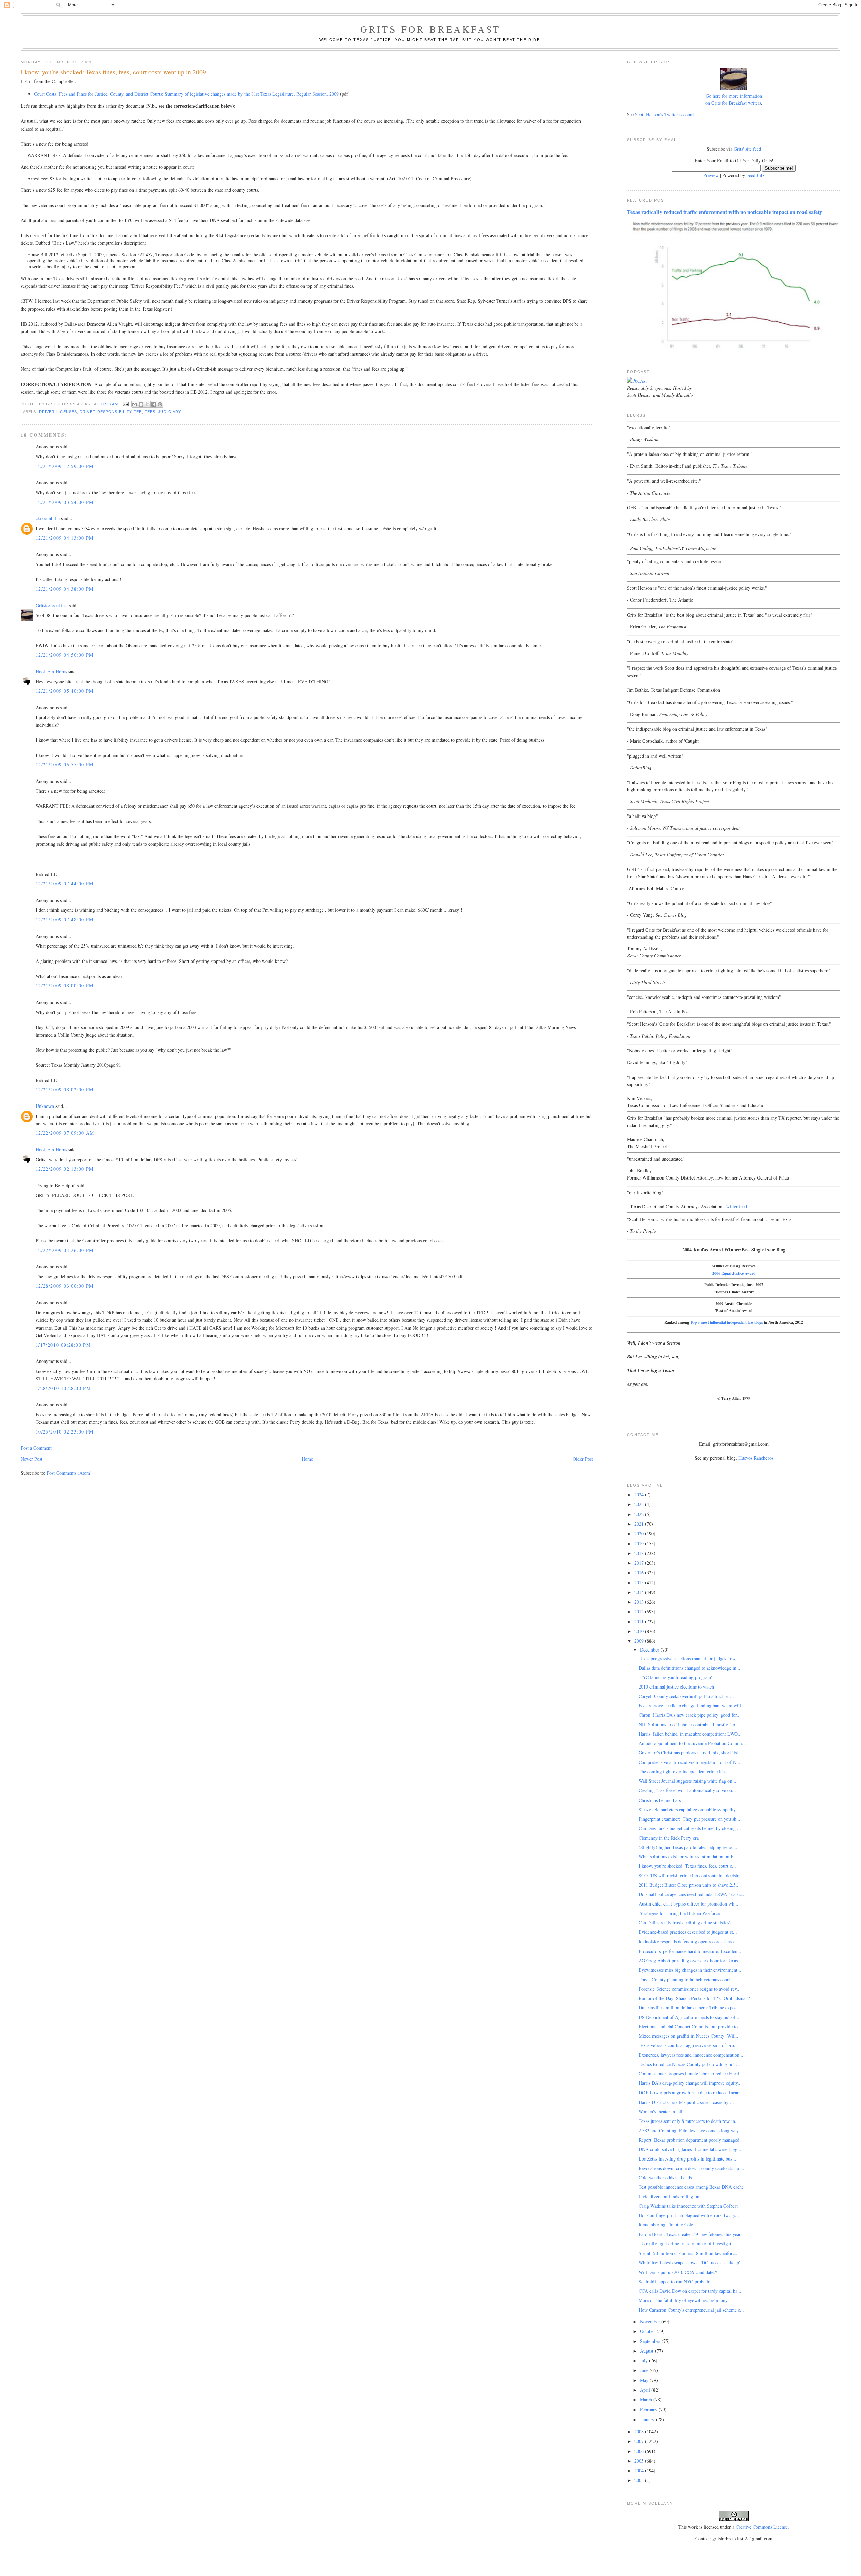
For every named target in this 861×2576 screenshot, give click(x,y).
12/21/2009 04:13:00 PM (65, 538)
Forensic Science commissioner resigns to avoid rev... (690, 1989)
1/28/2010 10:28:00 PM (63, 1388)
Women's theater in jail (661, 2112)
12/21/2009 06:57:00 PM (65, 765)
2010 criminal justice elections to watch (676, 1687)
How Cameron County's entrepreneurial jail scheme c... (691, 2310)
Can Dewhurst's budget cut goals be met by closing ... (690, 1828)
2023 (640, 1504)
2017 (640, 1563)
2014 (640, 1592)
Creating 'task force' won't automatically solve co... (687, 1790)
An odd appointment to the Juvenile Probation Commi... (692, 1743)
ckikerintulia (48, 518)
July (645, 2361)
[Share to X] (147, 404)
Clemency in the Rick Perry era (669, 1838)
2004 (640, 2471)
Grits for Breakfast (430, 29)
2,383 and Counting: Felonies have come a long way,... (691, 2130)
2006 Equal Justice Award (734, 1273)
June (645, 2370)
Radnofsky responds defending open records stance (687, 1941)
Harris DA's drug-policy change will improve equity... (690, 2083)
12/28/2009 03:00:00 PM (65, 1286)
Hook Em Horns (51, 671)
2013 (640, 1602)
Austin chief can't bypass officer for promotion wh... (688, 1904)
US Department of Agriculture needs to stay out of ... (690, 2017)
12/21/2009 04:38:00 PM (65, 589)
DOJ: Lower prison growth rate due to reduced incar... (690, 2092)
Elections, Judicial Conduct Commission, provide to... (690, 2026)
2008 (640, 2432)
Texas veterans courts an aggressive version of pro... (688, 2045)
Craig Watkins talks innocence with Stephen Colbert (688, 2206)
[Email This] (135, 404)
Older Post (583, 1459)
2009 (640, 1641)
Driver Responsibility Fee (111, 412)
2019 (640, 1543)
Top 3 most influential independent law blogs (727, 1322)
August (647, 2351)
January (648, 2419)
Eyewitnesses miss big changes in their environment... (690, 1970)
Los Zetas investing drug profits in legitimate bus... (687, 2159)
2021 (640, 1524)
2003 (640, 2480)
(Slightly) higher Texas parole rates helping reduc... (688, 1847)
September (651, 2341)
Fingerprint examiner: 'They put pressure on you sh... (689, 1819)
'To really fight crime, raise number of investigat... (687, 2243)
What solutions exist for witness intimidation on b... (688, 1857)
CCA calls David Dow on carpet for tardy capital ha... (690, 2291)
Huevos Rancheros (756, 1458)
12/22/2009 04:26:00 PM (65, 1250)
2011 (640, 1621)
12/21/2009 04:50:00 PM (65, 655)
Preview (711, 175)
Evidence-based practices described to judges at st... (688, 1932)
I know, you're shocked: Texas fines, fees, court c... (687, 1866)
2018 (640, 1553)
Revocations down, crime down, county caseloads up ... (691, 2168)
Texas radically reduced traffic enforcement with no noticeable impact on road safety (724, 212)
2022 (640, 1514)
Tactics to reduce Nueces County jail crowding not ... (689, 2064)
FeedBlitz (755, 175)
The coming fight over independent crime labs (683, 1771)
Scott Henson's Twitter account (664, 115)
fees (150, 412)
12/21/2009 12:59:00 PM (65, 466)
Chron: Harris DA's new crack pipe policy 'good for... (690, 1715)
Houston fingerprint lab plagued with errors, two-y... (689, 2215)
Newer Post (31, 1459)
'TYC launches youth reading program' (675, 1677)
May (645, 2380)
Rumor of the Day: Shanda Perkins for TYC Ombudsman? (694, 1998)
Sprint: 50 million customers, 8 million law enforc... (689, 2253)
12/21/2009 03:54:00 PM (65, 502)
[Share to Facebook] (154, 404)
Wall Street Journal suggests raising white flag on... (687, 1781)
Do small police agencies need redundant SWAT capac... (692, 1894)
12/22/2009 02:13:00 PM (65, 1169)
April (646, 2390)
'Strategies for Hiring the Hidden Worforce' (680, 1913)
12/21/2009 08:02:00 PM (65, 1090)
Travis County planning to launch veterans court (684, 1979)
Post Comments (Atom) (69, 1473)
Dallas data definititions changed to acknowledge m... (689, 1668)
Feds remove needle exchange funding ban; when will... (692, 1706)
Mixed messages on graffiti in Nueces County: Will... (689, 2036)
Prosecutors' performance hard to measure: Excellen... (690, 1951)
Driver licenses (58, 412)
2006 (640, 2451)
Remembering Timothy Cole (666, 2225)
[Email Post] (126, 404)
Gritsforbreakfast (52, 605)
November (651, 2321)
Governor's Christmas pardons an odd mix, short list (688, 1753)
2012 (640, 1612)
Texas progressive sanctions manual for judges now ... (690, 1658)
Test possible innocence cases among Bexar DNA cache (691, 2187)
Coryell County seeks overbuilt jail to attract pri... (686, 1696)
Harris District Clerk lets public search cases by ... (686, 2102)
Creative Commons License (762, 2527)
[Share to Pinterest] (160, 404)
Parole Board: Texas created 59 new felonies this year (690, 2234)
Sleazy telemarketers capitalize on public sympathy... (689, 1809)
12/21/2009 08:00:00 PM (65, 986)
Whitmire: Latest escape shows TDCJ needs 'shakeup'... (691, 2263)
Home (307, 1459)
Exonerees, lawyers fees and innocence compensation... (691, 2055)
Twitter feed (735, 1207)
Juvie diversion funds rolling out (670, 2196)
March (647, 2400)
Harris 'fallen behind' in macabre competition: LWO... (690, 1734)
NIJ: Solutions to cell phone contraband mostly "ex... (689, 1724)
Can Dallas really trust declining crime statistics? (685, 1922)
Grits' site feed (747, 149)
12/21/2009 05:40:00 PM (65, 691)
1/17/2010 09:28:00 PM (63, 1345)
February (649, 2410)
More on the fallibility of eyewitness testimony (683, 2300)
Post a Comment (36, 1448)
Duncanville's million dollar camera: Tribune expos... (689, 2008)
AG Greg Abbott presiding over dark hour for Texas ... (691, 1961)
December (650, 1650)
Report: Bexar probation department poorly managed (689, 2140)
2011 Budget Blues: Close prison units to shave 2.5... (689, 1885)
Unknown (45, 1106)
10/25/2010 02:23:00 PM (65, 1432)
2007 (640, 2441)
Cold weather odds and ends (665, 2178)
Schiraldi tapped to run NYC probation (676, 2281)
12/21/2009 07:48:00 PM (65, 920)
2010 (640, 1631)
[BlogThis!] (141, 404)
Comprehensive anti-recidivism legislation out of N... (689, 1762)
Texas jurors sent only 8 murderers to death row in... (689, 2121)
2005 (640, 2461)
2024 (640, 1495)
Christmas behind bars (660, 1800)
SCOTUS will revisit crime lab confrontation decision (690, 1875)
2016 (640, 1573)
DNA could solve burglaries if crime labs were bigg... (690, 2149)
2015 (640, 1582)
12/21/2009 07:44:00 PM (65, 884)
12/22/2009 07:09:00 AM (65, 1133)
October (648, 2331)
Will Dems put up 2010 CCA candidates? (678, 2272)
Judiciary (170, 412)
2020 (640, 1534)
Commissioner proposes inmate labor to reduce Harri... (691, 2074)
